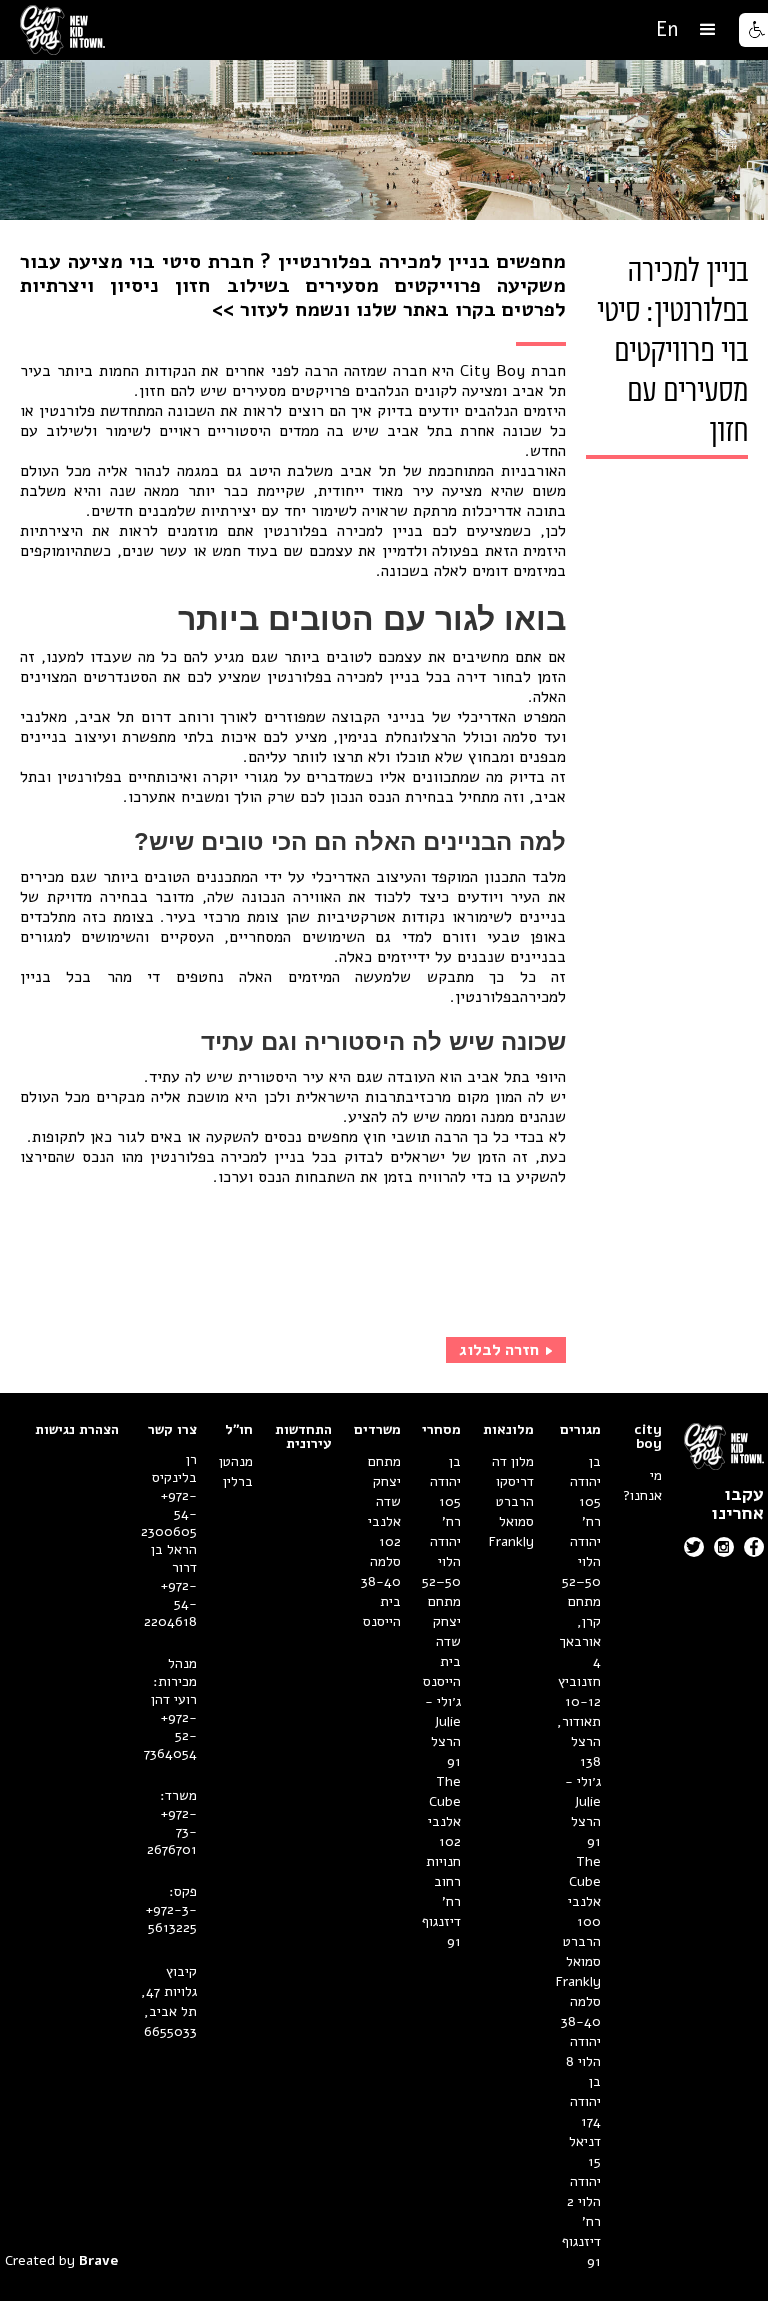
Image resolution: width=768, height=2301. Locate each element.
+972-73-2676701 (172, 1832)
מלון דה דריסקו (513, 1471)
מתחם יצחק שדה (444, 1621)
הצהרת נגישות (77, 1430)
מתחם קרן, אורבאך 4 (580, 1631)
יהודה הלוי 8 (583, 2051)
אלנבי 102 (444, 1831)
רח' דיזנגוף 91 (581, 2241)
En (667, 29)
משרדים (377, 1430)
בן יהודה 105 (585, 1481)
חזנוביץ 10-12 (579, 1691)
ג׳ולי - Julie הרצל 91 (583, 1811)
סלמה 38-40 (581, 2011)
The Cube (585, 1871)
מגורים (580, 1430)
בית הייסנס (442, 1671)
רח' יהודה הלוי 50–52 (581, 1551)
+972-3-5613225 (171, 1919)
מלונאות (508, 1430)
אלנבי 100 (584, 1911)
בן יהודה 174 (585, 2101)
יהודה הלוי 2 (584, 2191)
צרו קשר (172, 1430)
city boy (648, 1437)
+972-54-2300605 (169, 1514)
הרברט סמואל (582, 1951)
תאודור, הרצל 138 (579, 1741)
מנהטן (236, 1461)
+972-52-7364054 (170, 1736)
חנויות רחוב (443, 1871)
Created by (62, 2260)
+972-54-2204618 (170, 1604)
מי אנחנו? (642, 1485)
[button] (708, 30)
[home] (62, 30)
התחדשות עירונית (303, 1437)
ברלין (238, 1481)
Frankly (578, 1981)
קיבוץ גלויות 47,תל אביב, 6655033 (169, 2001)
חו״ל (239, 1430)
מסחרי (441, 1430)
